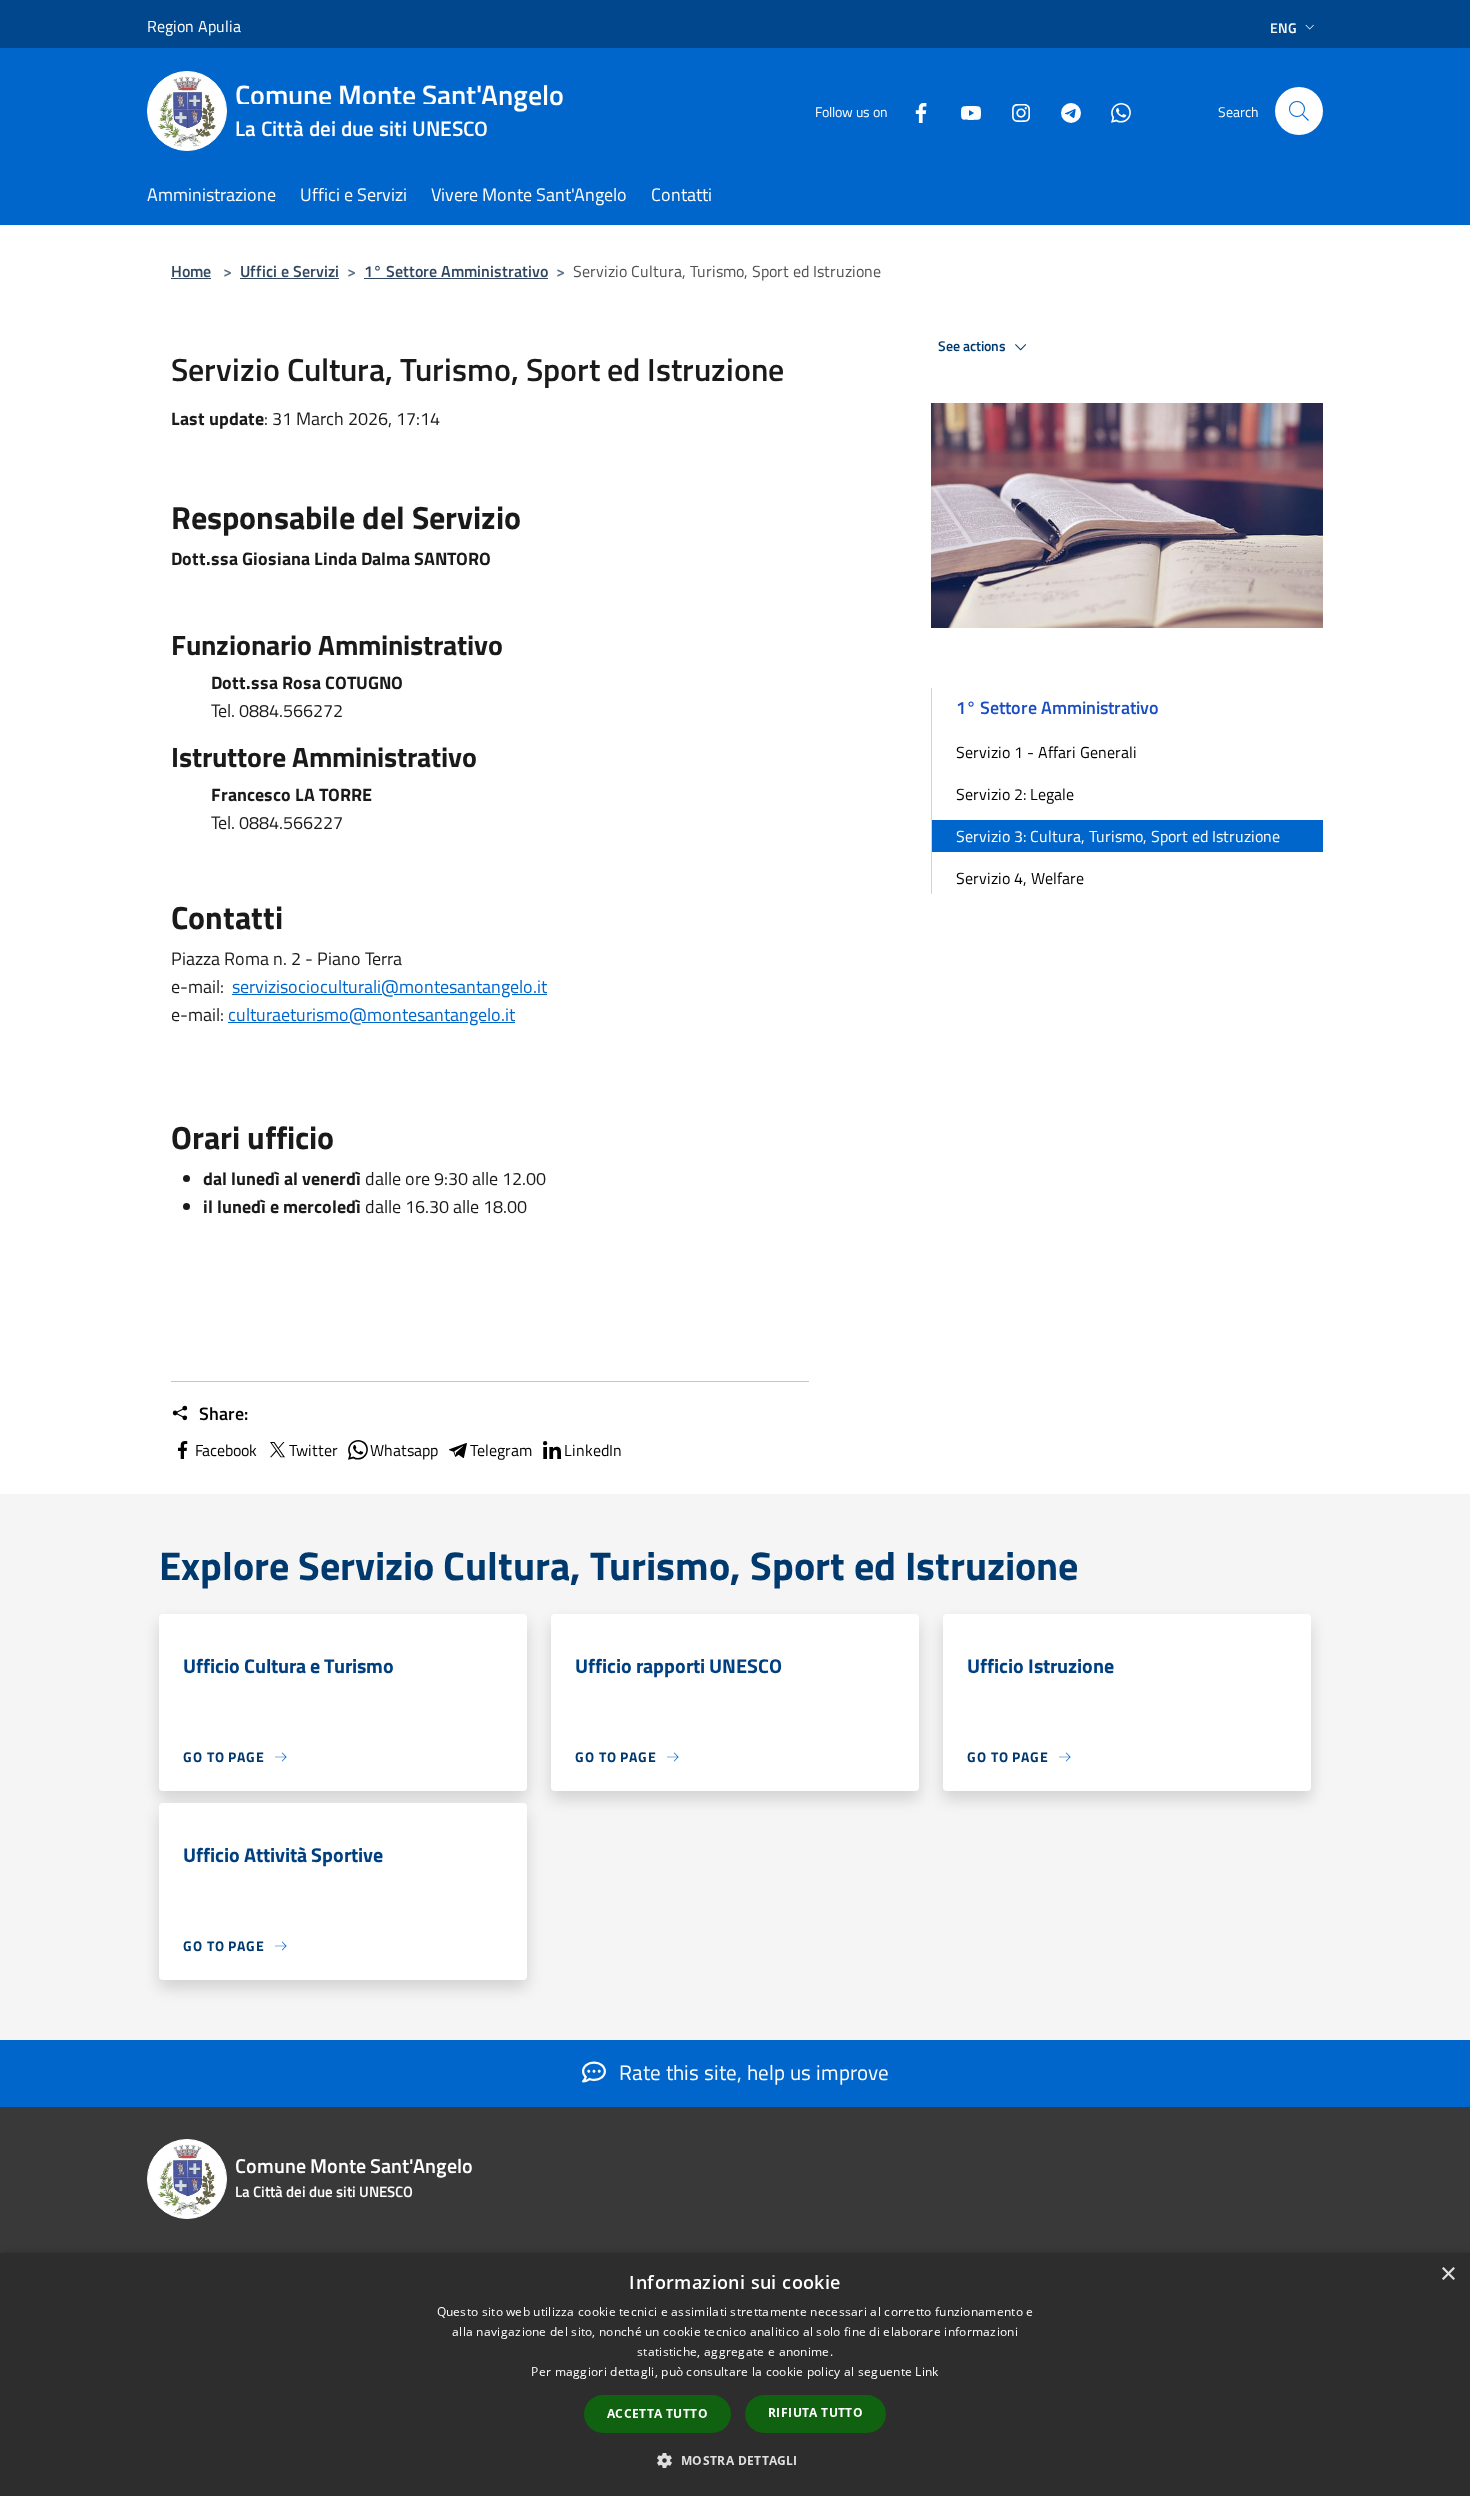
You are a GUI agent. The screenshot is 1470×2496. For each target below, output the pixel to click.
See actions (973, 346)
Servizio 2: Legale (1015, 794)
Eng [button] (1283, 27)
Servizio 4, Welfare (1020, 878)
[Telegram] (1063, 110)
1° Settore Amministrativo (456, 271)
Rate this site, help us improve (751, 2072)
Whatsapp (404, 1450)
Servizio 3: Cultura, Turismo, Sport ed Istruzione (1118, 836)
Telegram (501, 1450)
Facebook (226, 1450)
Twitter (313, 1450)
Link (926, 2371)
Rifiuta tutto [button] (815, 2412)
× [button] (1447, 2274)
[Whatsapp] (1113, 110)
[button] (734, 2460)
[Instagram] (1013, 110)
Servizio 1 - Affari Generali (1046, 752)
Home (191, 271)
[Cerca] (1299, 111)
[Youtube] (963, 110)
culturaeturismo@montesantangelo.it (371, 1014)
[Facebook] (913, 110)
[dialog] (735, 2374)
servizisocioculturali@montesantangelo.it (389, 986)
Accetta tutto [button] (657, 2413)
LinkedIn (593, 1450)
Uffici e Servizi (289, 271)
